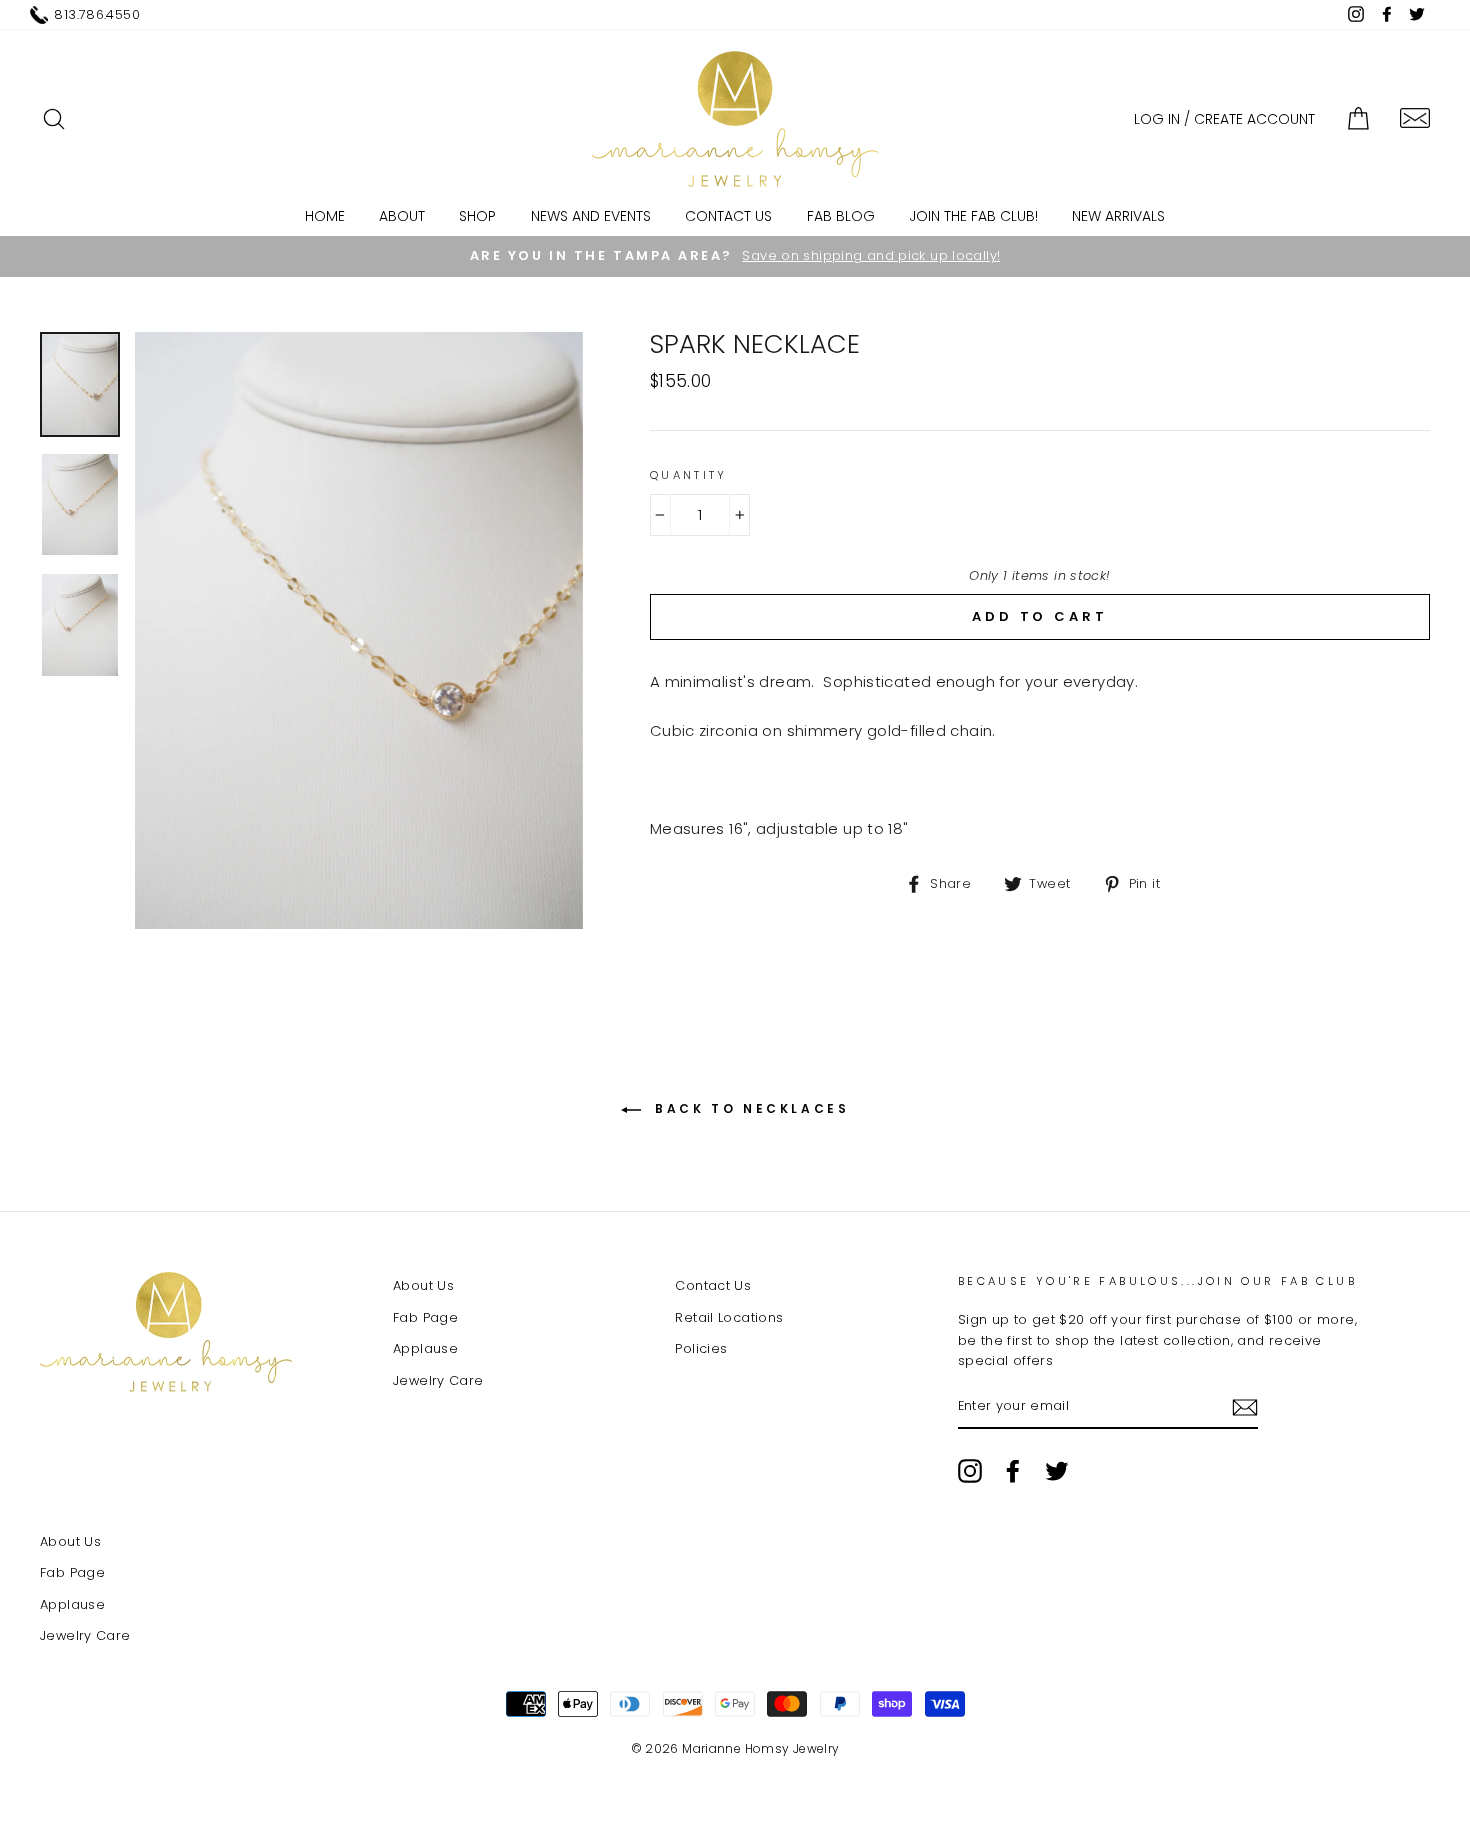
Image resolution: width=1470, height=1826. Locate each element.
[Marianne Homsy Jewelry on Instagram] (970, 1471)
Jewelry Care (438, 1380)
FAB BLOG (841, 216)
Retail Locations (729, 1317)
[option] (735, 256)
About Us (423, 1285)
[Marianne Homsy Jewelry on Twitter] (1057, 1471)
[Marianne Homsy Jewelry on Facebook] (1013, 1471)
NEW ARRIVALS (1118, 216)
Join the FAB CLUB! (973, 216)
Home (325, 216)
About (402, 216)
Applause (425, 1348)
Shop (477, 216)
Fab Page (425, 1317)
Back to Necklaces (749, 1108)
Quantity (689, 475)
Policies (701, 1348)
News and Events (591, 216)
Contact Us (728, 216)
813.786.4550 (97, 14)
